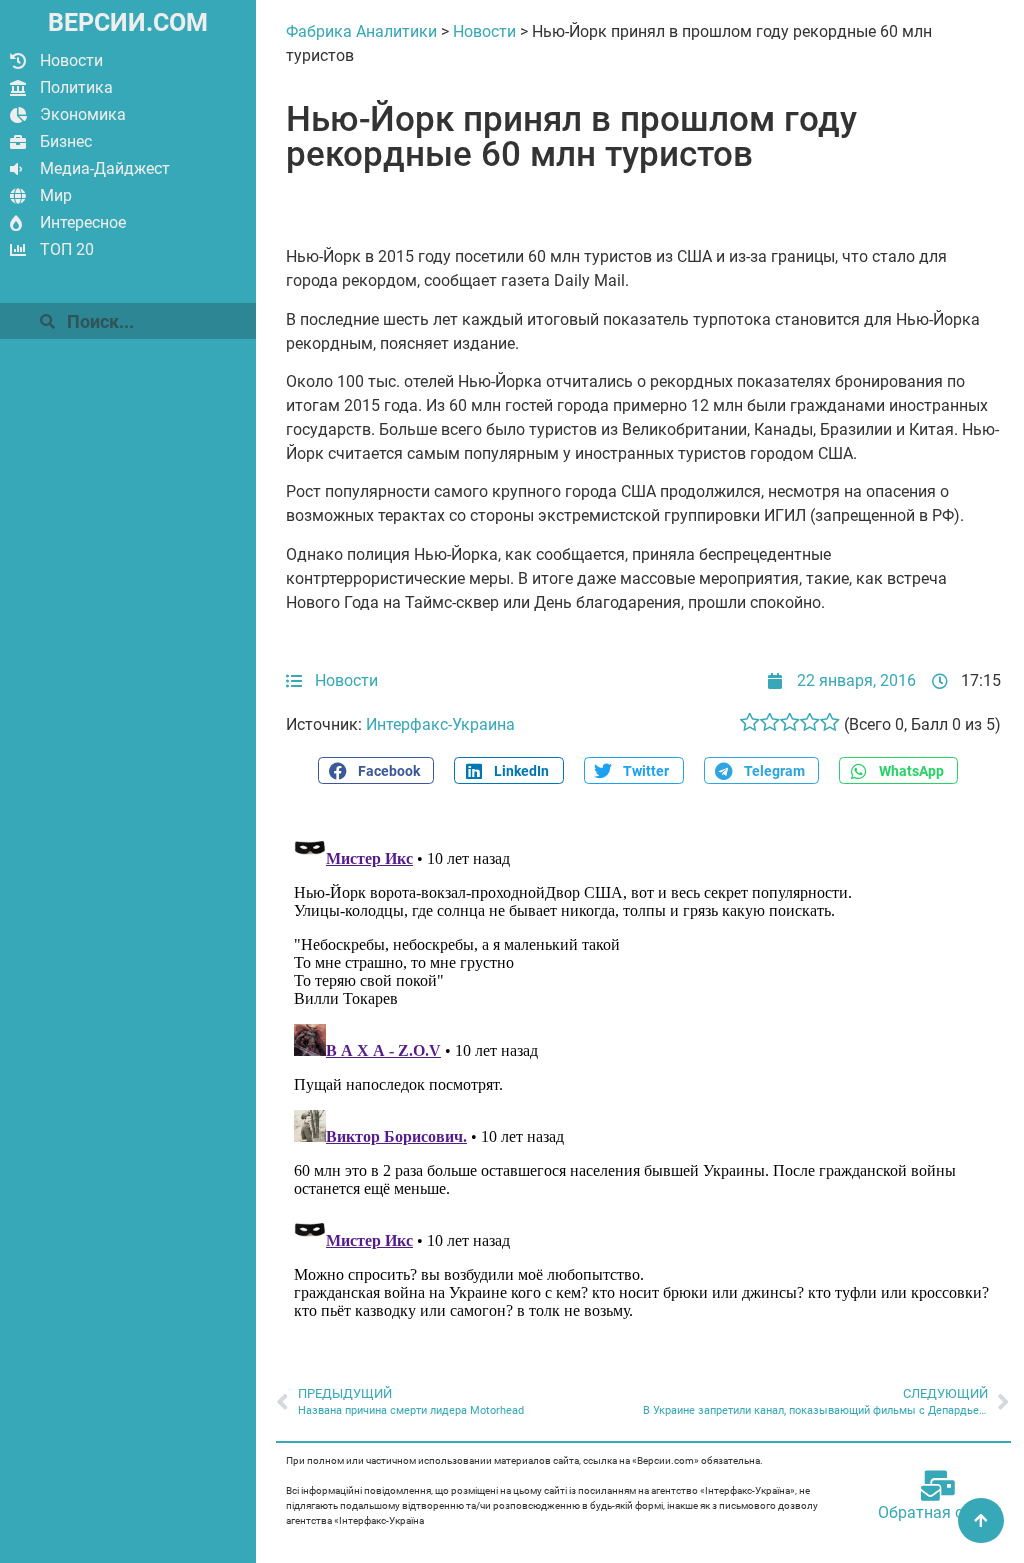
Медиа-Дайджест (105, 168)
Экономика (83, 114)
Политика (76, 87)
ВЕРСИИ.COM (128, 22)
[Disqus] (643, 1074)
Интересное (83, 222)
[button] (376, 770)
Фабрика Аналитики (361, 31)
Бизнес (66, 141)
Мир (56, 195)
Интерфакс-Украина (440, 724)
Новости (71, 60)
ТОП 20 (67, 249)
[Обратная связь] (938, 1486)
